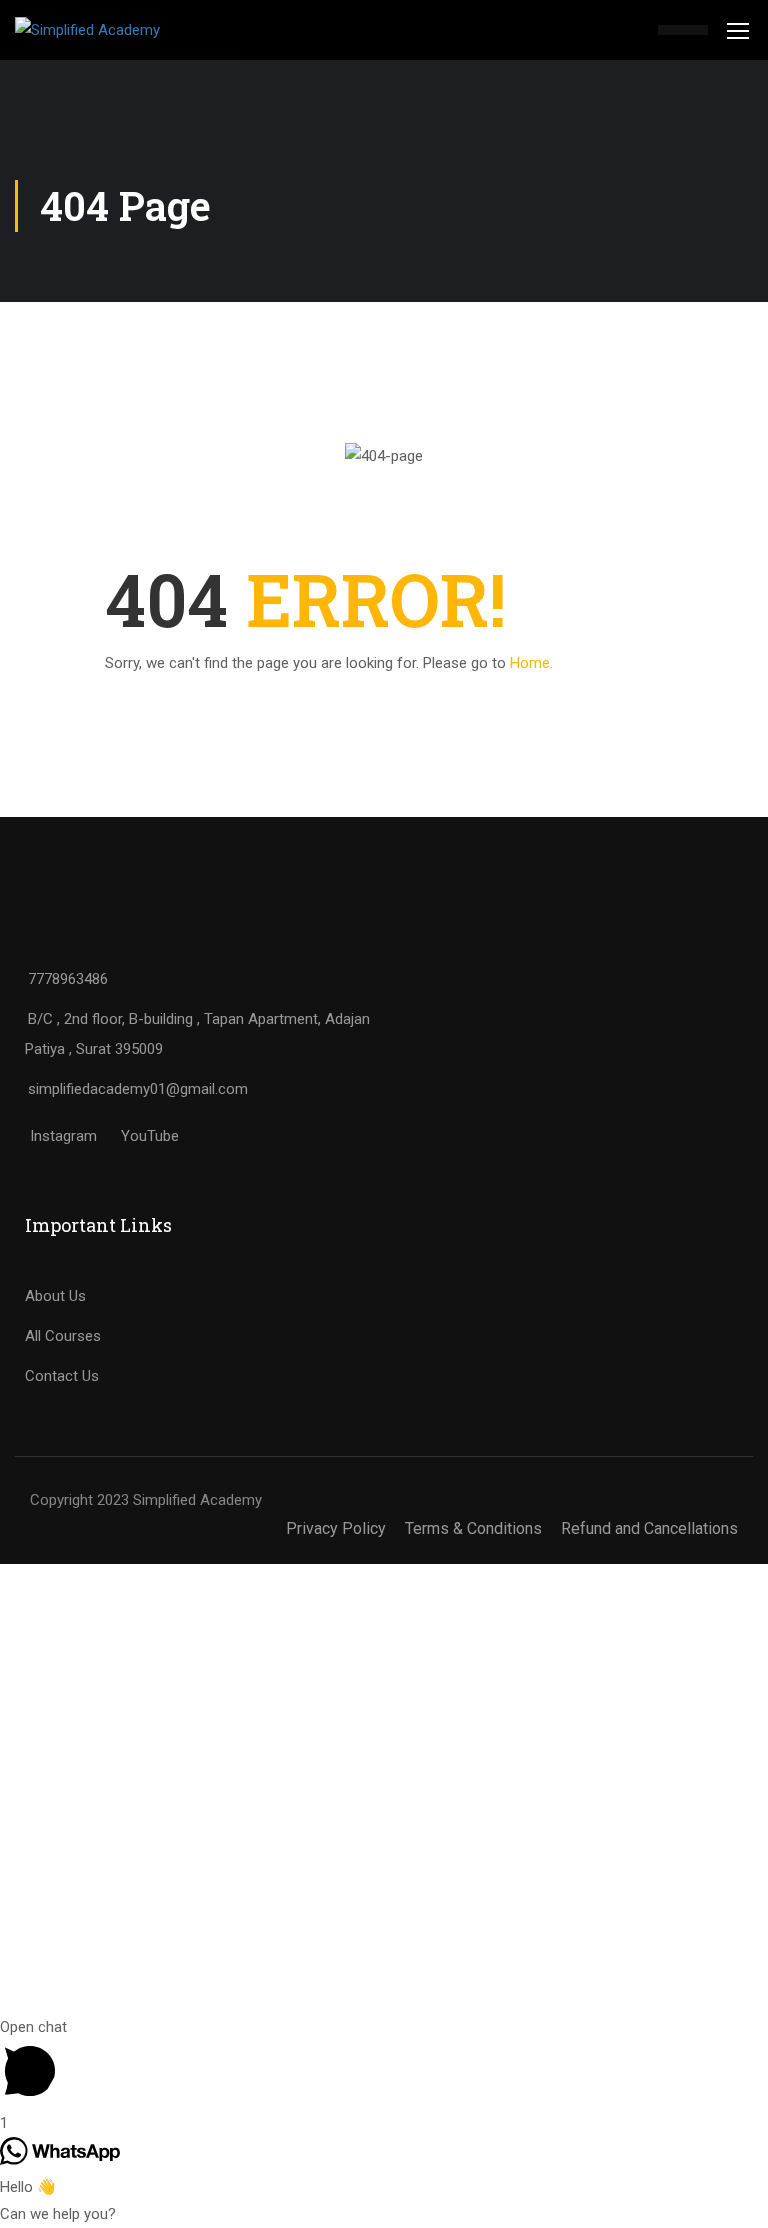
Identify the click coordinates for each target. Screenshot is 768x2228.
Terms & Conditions (473, 1528)
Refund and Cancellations (649, 1528)
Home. (531, 663)
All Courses (63, 1336)
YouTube (150, 1136)
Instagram (63, 1136)
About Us (55, 1296)
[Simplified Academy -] (115, 30)
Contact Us (62, 1376)
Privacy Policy (336, 1528)
